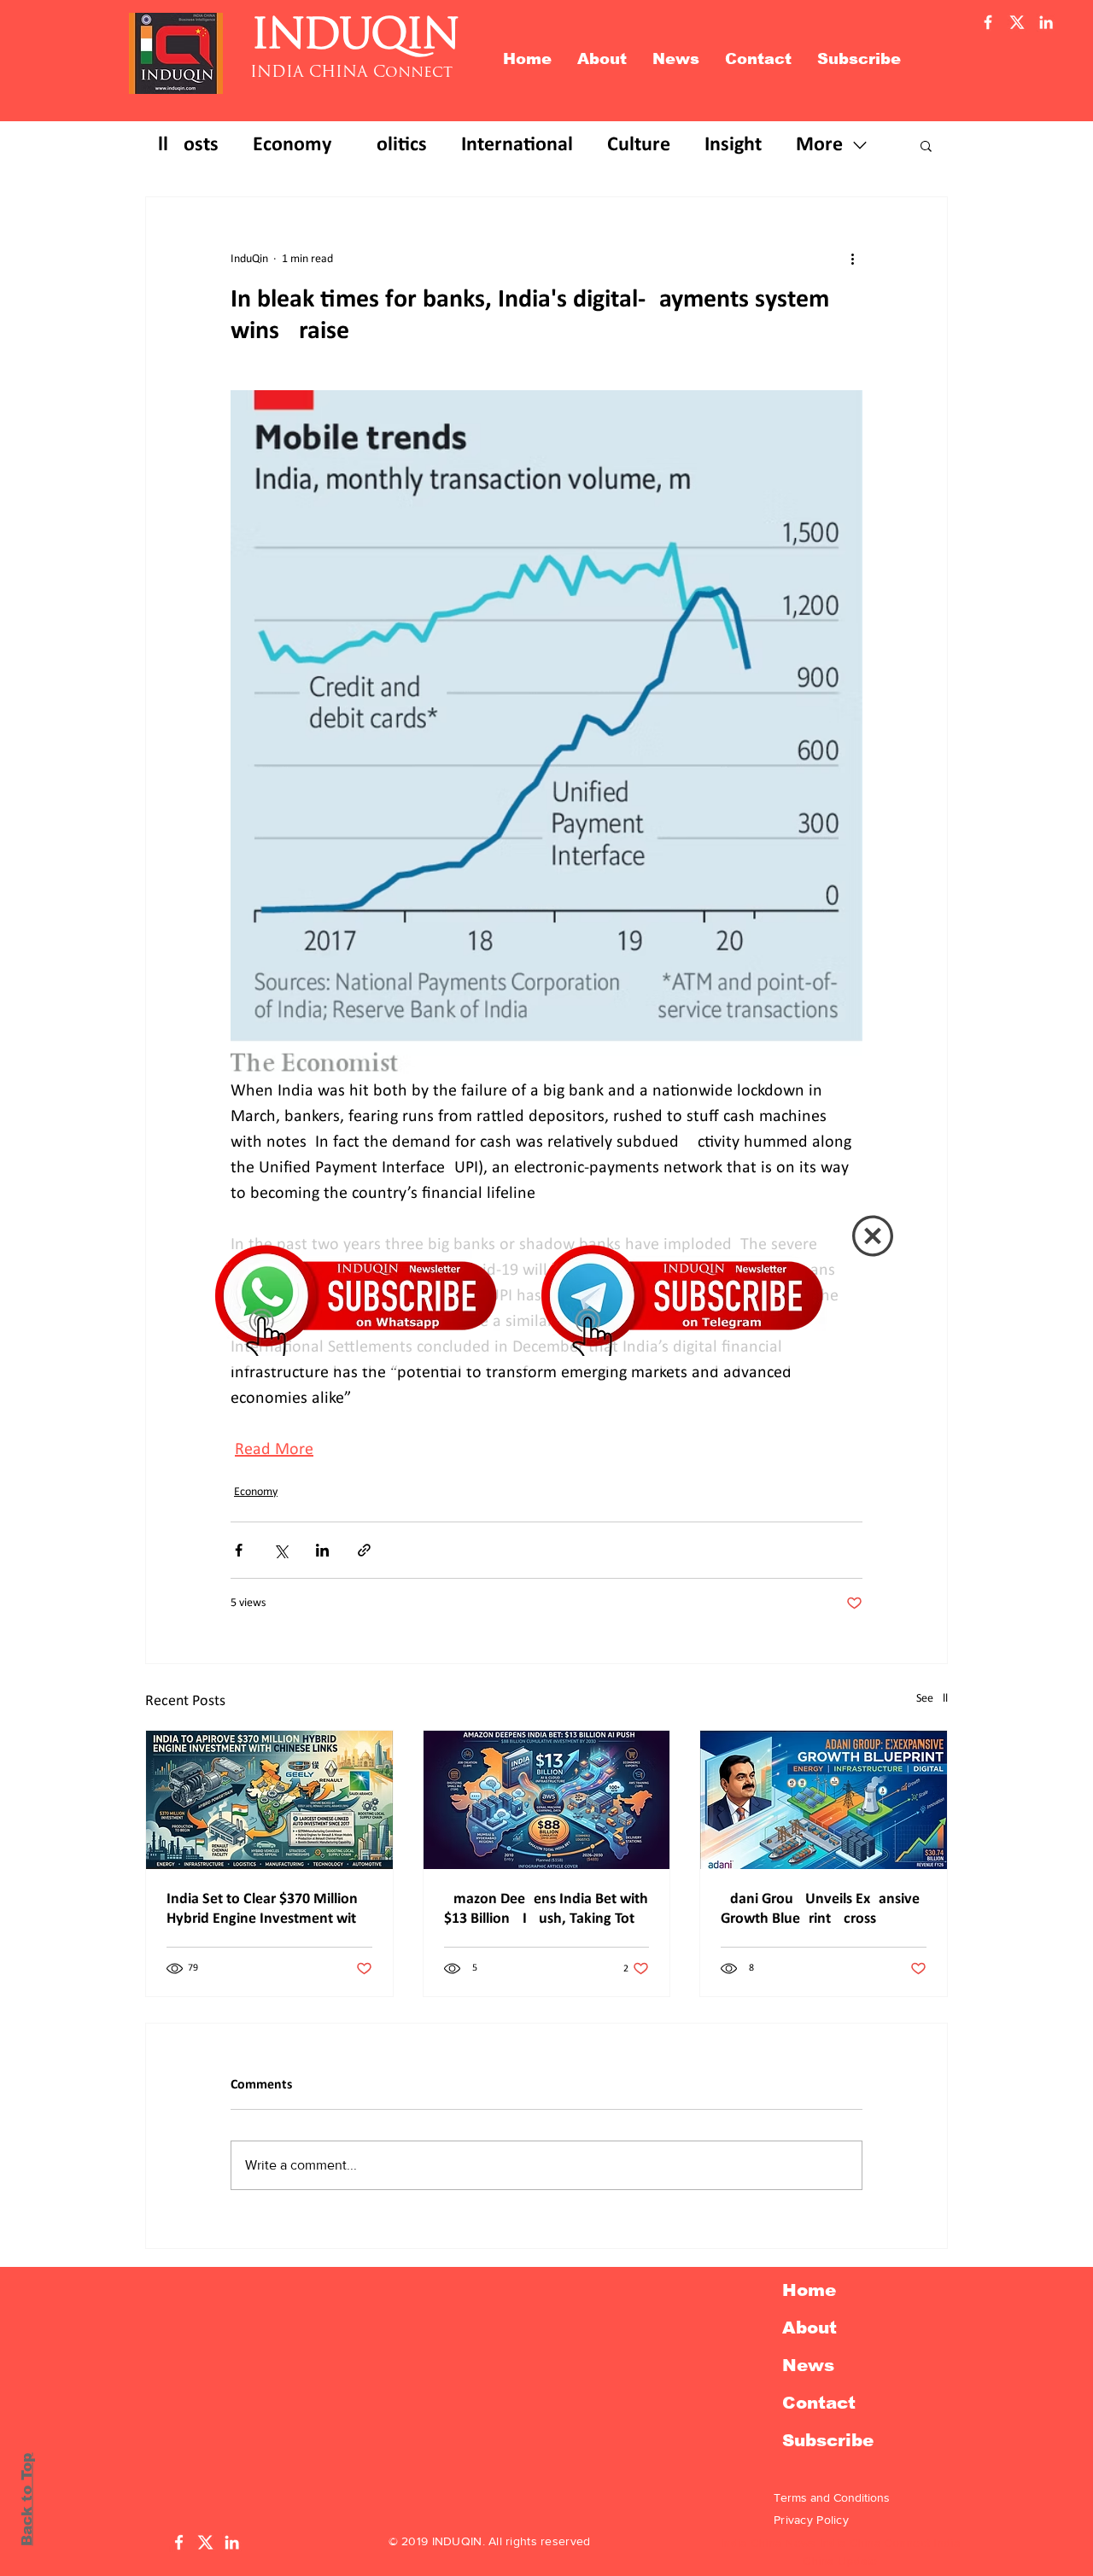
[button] (873, 1236)
